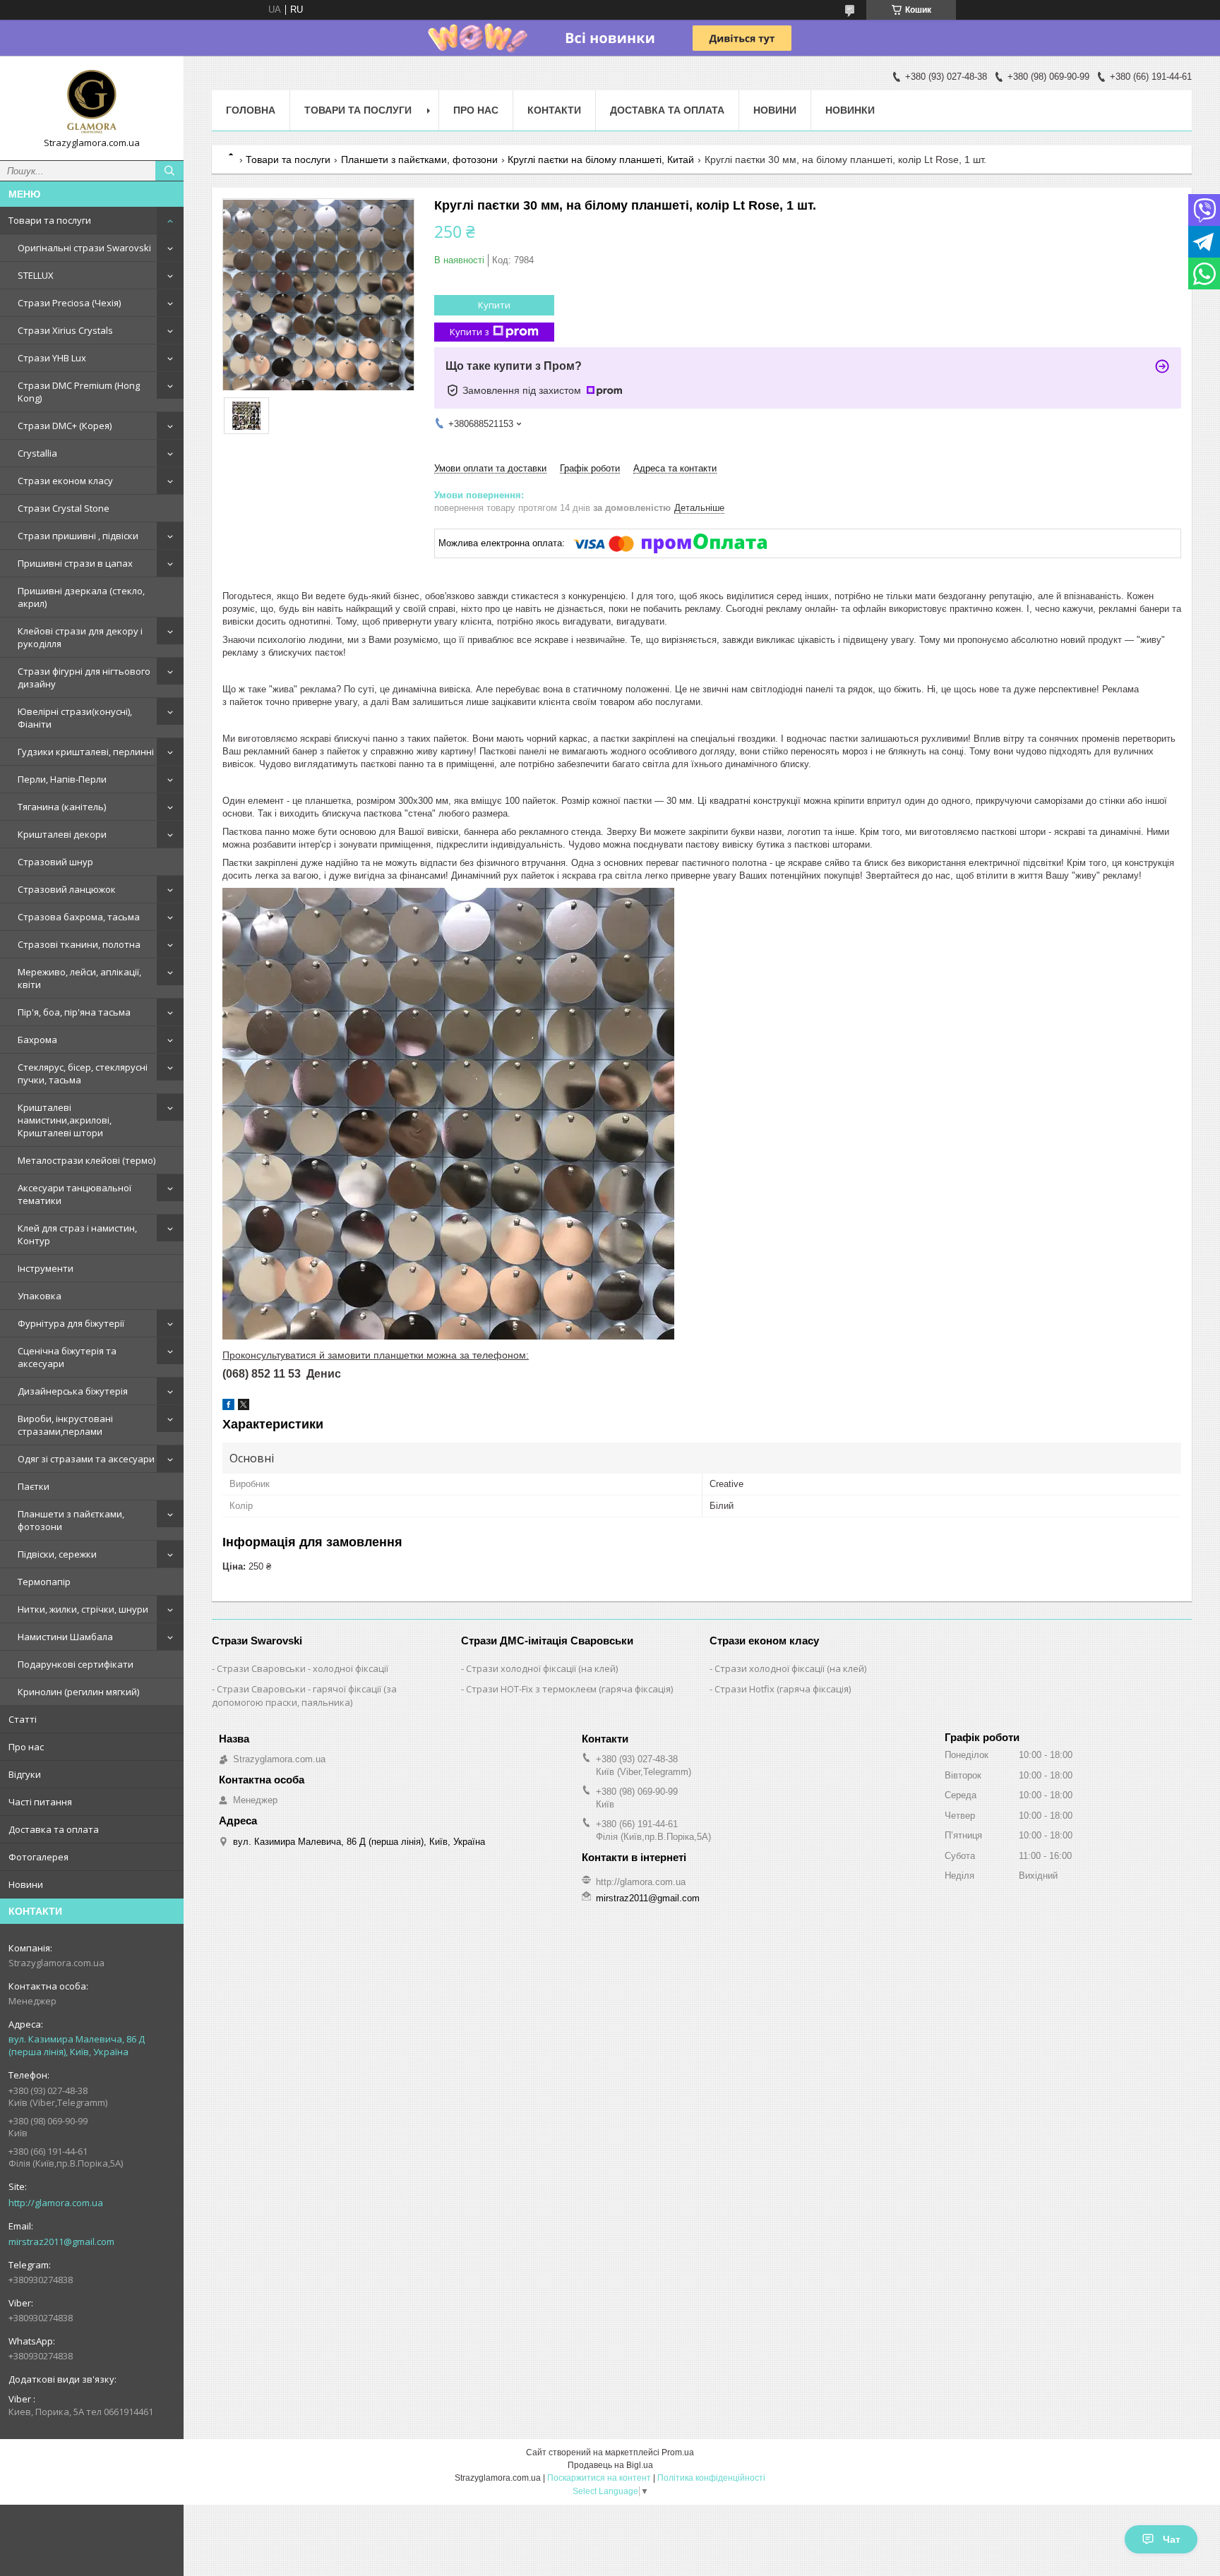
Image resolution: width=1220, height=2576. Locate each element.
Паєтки (34, 1486)
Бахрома (37, 1040)
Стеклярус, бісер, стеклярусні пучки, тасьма (83, 1073)
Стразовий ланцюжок (67, 889)
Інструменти (46, 1268)
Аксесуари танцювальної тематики (74, 1194)
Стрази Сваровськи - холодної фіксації (303, 1668)
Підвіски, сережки (57, 1554)
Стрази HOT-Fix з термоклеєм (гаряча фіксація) (569, 1689)
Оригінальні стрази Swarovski (84, 248)
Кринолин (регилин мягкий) (78, 1692)
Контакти (554, 110)
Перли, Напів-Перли (62, 779)
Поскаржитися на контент (599, 2478)
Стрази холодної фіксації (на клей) (542, 1668)
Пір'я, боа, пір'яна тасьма (74, 1012)
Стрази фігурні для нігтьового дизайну (84, 678)
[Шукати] (169, 171)
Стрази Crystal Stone (64, 508)
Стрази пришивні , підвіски (78, 536)
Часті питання (40, 1802)
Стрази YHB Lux (52, 358)
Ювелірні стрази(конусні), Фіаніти (75, 718)
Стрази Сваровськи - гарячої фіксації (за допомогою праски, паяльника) (304, 1696)
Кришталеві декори (62, 834)
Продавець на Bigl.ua (610, 2465)
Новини (26, 1884)
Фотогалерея (38, 1857)
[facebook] (228, 1407)
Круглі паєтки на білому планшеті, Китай (601, 160)
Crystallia (37, 453)
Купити (494, 305)
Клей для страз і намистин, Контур (77, 1234)
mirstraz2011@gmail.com (61, 2241)
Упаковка (40, 1296)
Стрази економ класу (65, 481)
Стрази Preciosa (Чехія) (69, 303)
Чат (1172, 2539)
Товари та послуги (50, 220)
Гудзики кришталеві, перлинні (86, 752)
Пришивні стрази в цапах (75, 563)
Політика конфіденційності (711, 2478)
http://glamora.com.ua (56, 2203)
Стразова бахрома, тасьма (79, 917)
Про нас (26, 1747)
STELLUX (36, 275)
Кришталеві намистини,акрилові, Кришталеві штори (65, 1120)
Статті (23, 1719)
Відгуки (25, 1774)
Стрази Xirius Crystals (65, 330)
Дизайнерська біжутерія (73, 1391)
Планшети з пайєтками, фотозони (71, 1520)
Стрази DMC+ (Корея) (65, 426)
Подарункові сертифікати (76, 1664)
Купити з (470, 332)
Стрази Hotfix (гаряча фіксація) (783, 1689)
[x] (244, 1407)
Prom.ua (678, 2452)
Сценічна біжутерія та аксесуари (67, 1357)
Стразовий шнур (55, 862)
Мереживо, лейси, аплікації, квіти (79, 978)
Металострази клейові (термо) (86, 1160)
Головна (251, 110)
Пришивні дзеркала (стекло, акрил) (81, 597)
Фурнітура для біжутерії (71, 1323)
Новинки (850, 110)
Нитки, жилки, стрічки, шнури (83, 1609)
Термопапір (44, 1582)
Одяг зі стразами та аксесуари (86, 1459)
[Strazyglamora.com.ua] (92, 102)
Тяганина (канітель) (62, 807)
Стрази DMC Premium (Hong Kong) (79, 392)
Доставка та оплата (54, 1829)
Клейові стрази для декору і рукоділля (80, 637)
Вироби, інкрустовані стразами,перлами (65, 1425)
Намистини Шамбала (65, 1637)
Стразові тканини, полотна (79, 944)
